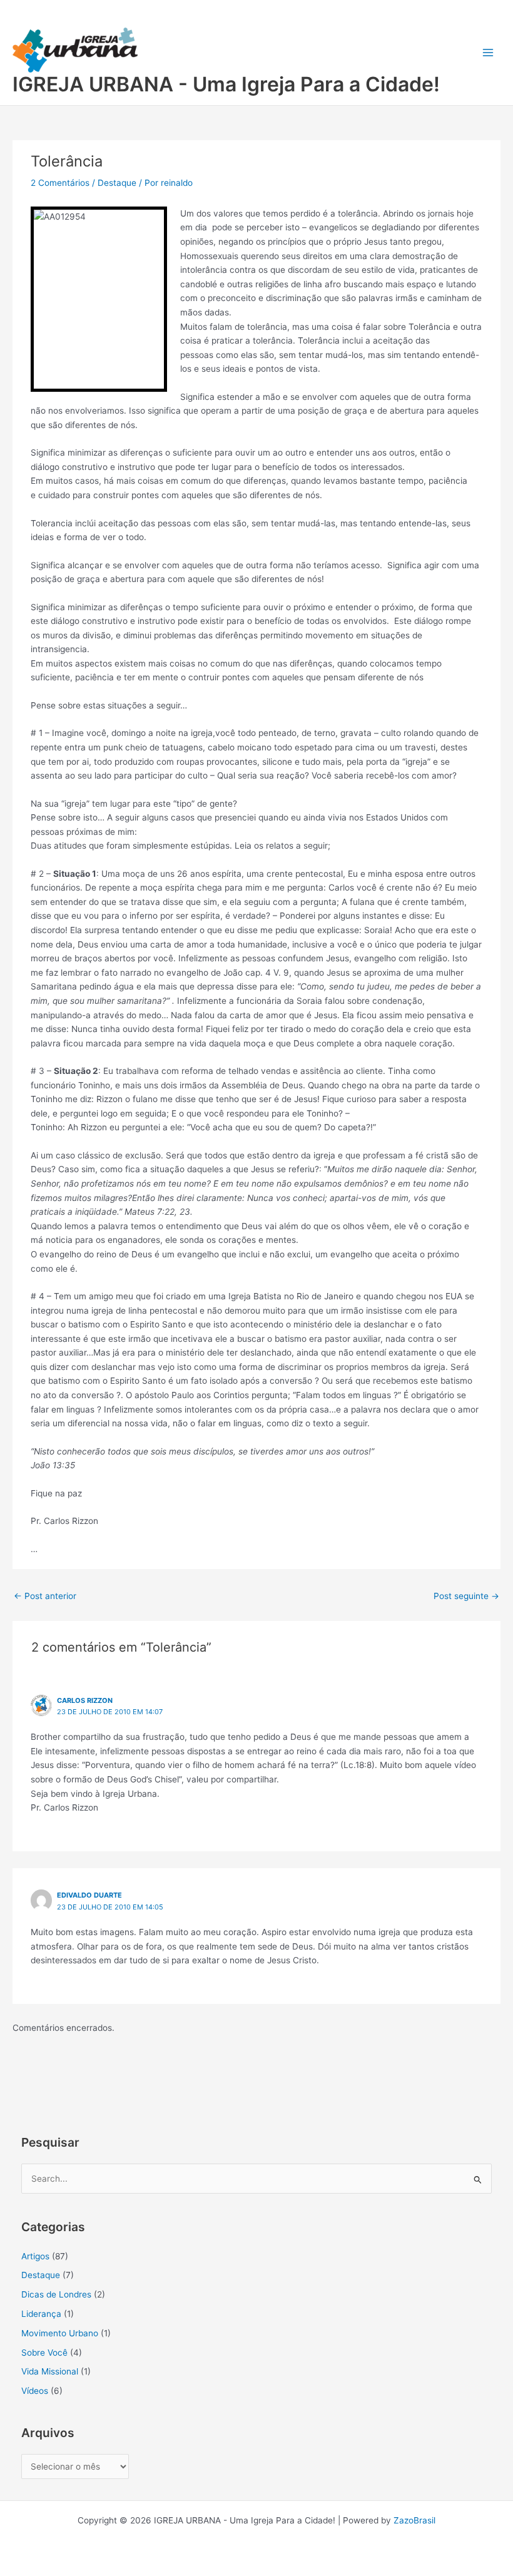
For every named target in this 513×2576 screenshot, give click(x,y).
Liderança (41, 2314)
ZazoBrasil (414, 2520)
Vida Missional (50, 2371)
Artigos (35, 2256)
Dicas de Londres (56, 2294)
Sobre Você (44, 2353)
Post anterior (45, 1596)
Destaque (117, 183)
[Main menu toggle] (488, 53)
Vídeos (35, 2391)
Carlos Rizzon (85, 1700)
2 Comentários (60, 183)
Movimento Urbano (60, 2333)
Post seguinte (466, 1596)
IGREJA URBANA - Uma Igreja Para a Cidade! (226, 84)
